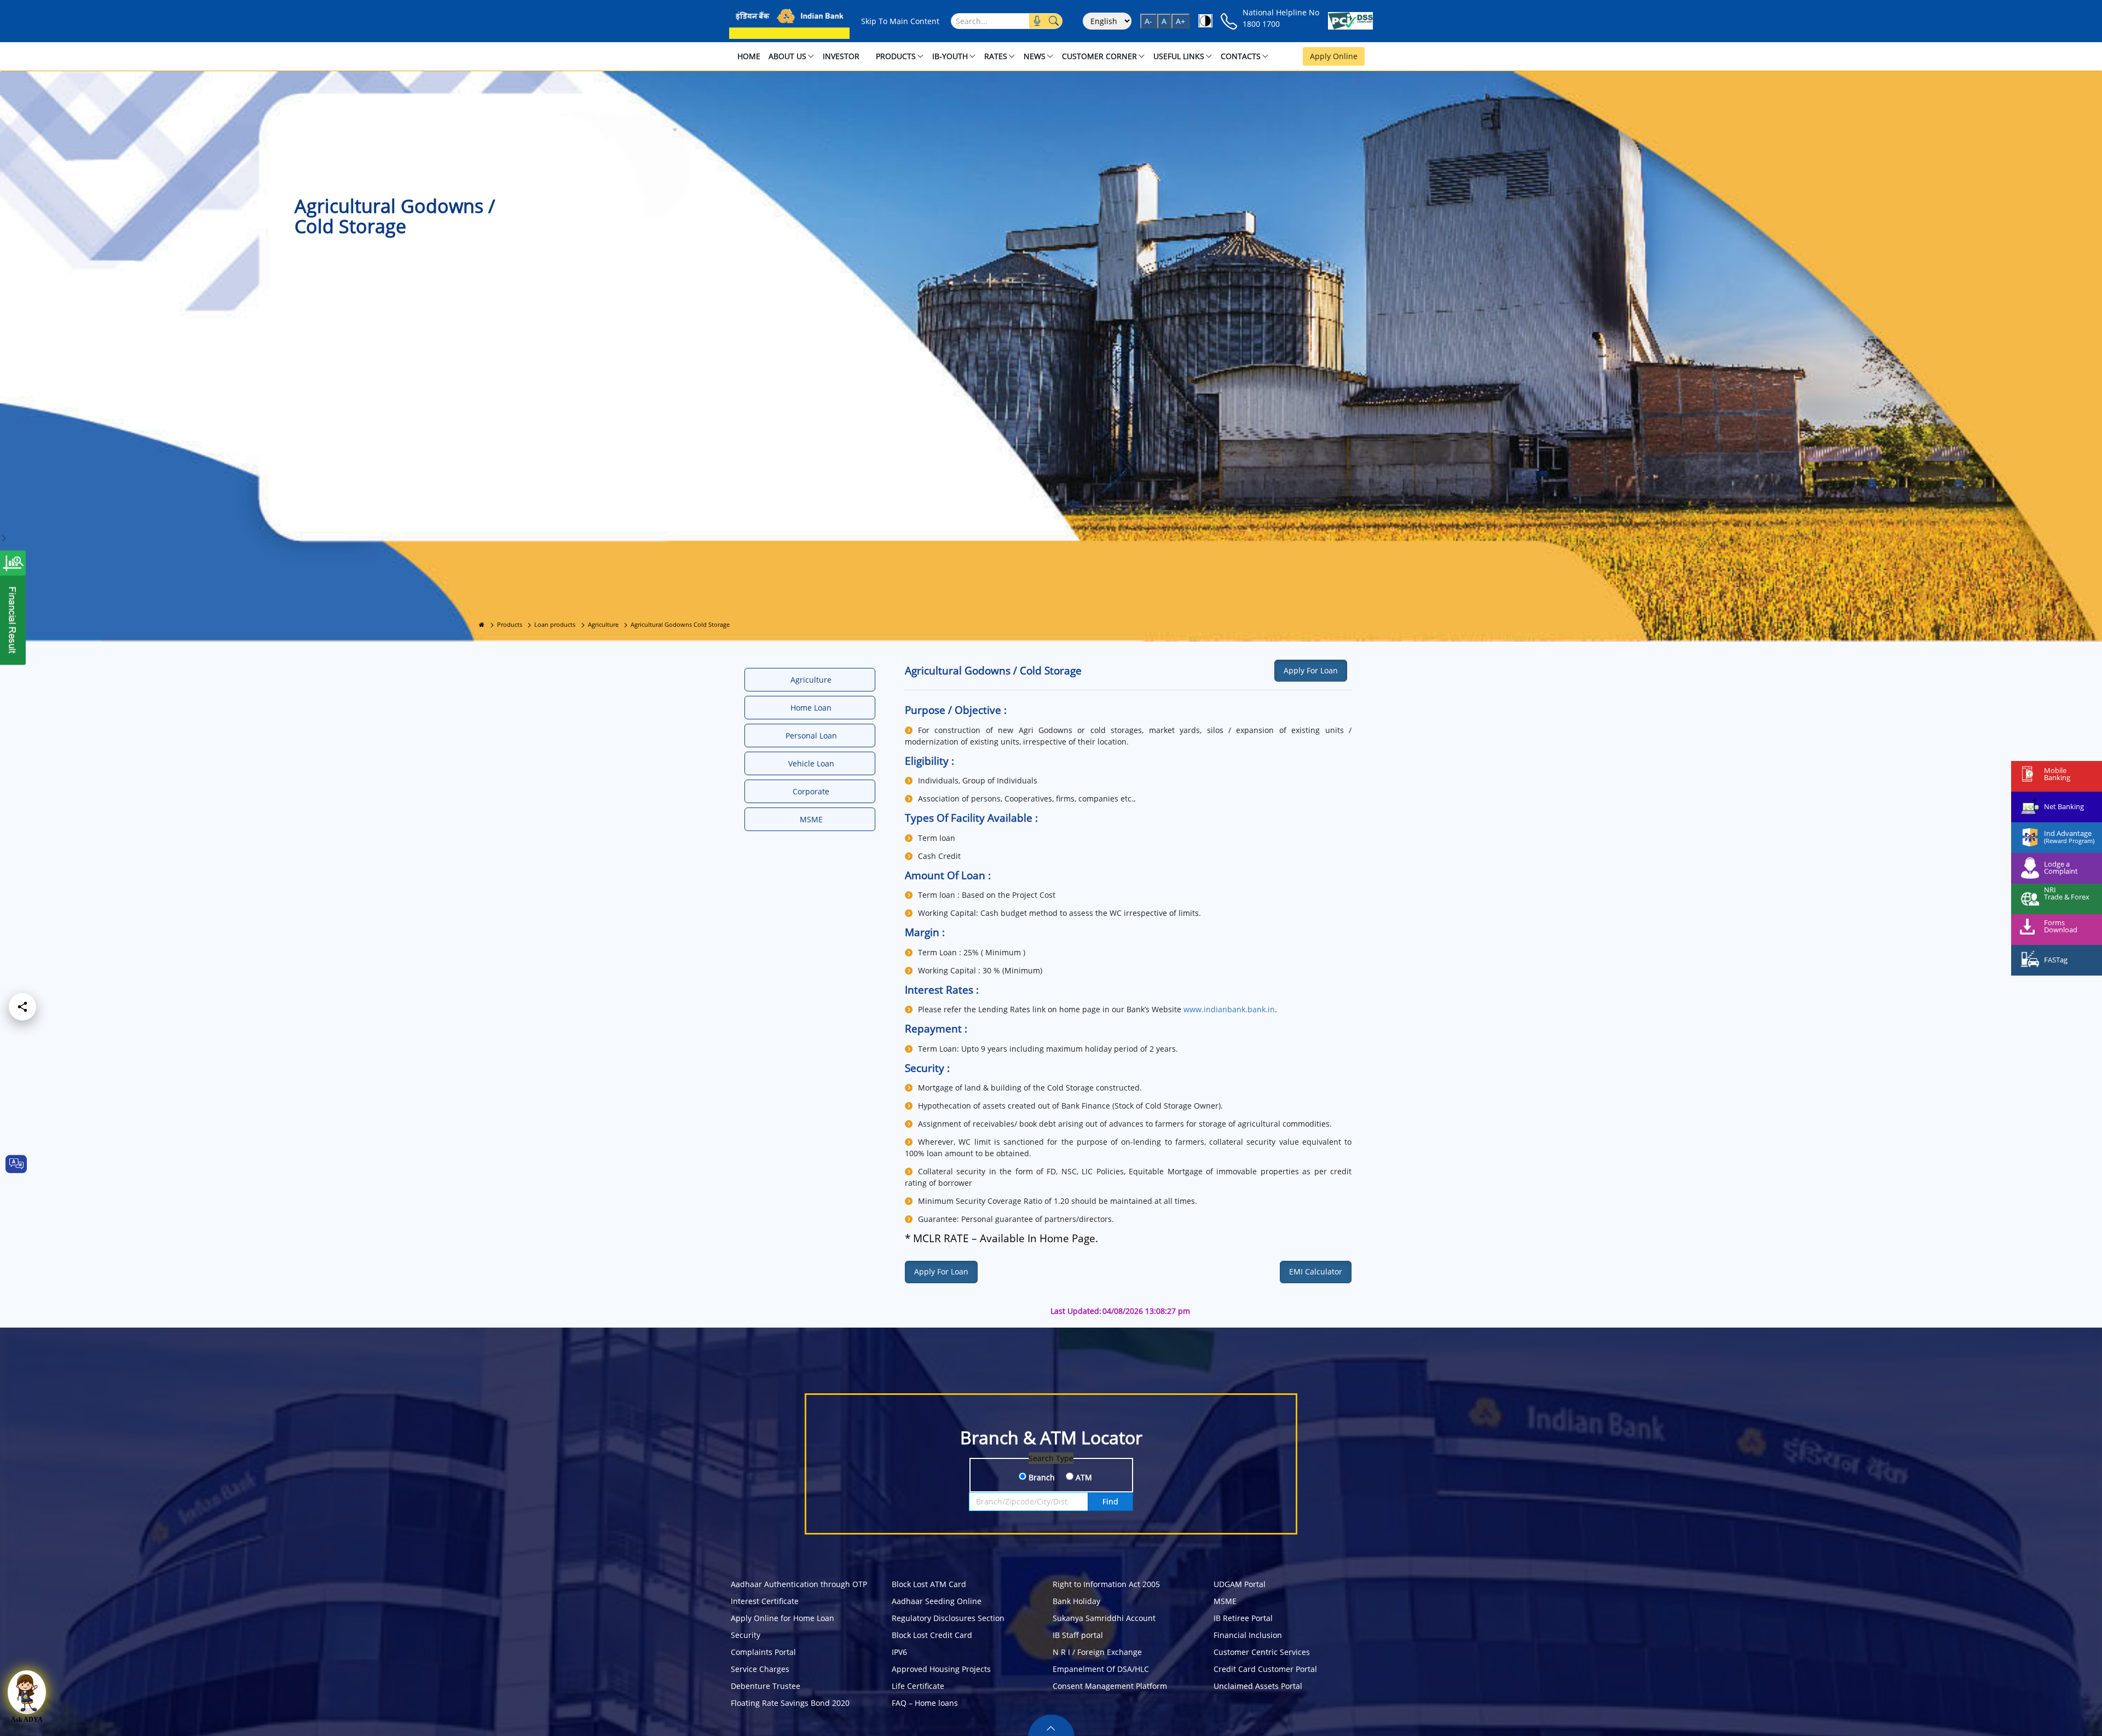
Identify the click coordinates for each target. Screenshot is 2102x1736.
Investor (841, 56)
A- (1148, 21)
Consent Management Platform (1110, 1686)
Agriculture (603, 624)
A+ (1180, 21)
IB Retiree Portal (1243, 1618)
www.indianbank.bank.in (1229, 1009)
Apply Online (1334, 56)
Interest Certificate (765, 1601)
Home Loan (811, 708)
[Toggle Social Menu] (22, 1007)
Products (510, 624)
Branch (1041, 1477)
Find (1110, 1501)
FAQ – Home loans (925, 1703)
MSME (811, 819)
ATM (1083, 1477)
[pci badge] (1350, 21)
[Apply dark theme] (1205, 21)
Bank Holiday (1076, 1601)
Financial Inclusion (1248, 1635)
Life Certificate (918, 1686)
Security (746, 1635)
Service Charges (760, 1669)
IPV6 (899, 1652)
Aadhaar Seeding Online (937, 1601)
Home (749, 56)
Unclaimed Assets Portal (1258, 1686)
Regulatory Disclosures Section (948, 1618)
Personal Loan (811, 736)
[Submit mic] (1037, 21)
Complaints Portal (763, 1652)
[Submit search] (1054, 21)
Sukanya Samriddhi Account (1104, 1618)
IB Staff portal (1078, 1635)
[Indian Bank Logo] (789, 21)
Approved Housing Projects (941, 1669)
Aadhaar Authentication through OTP (799, 1584)
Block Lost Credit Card (932, 1635)
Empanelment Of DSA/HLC (1101, 1669)
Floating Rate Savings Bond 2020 (790, 1703)
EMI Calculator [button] (1316, 1271)
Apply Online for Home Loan (783, 1618)
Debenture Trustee (766, 1686)
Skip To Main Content (900, 21)
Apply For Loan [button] (1311, 670)
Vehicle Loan (811, 763)
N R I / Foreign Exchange (1097, 1652)
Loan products (555, 624)
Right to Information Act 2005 (1106, 1584)
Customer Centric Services (1262, 1652)
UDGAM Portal (1240, 1584)
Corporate (811, 791)
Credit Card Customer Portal (1265, 1669)
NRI (2050, 890)
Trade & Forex (2067, 897)
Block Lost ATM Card (929, 1584)
